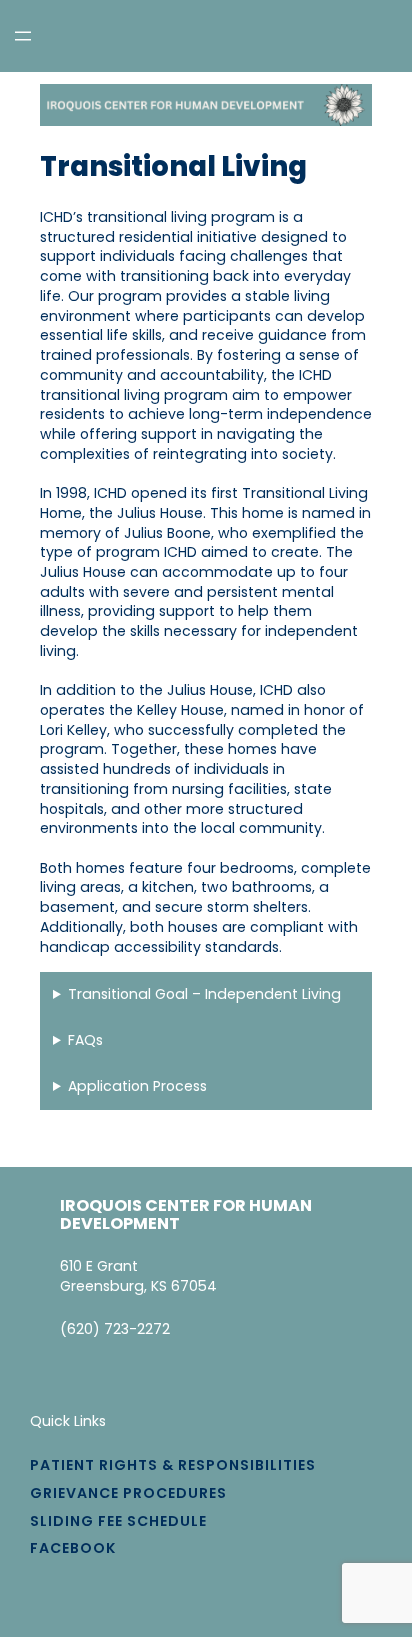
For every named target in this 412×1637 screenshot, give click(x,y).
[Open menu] (23, 36)
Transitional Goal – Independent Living (204, 994)
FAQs (85, 1040)
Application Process (137, 1086)
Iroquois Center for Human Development (186, 1214)
